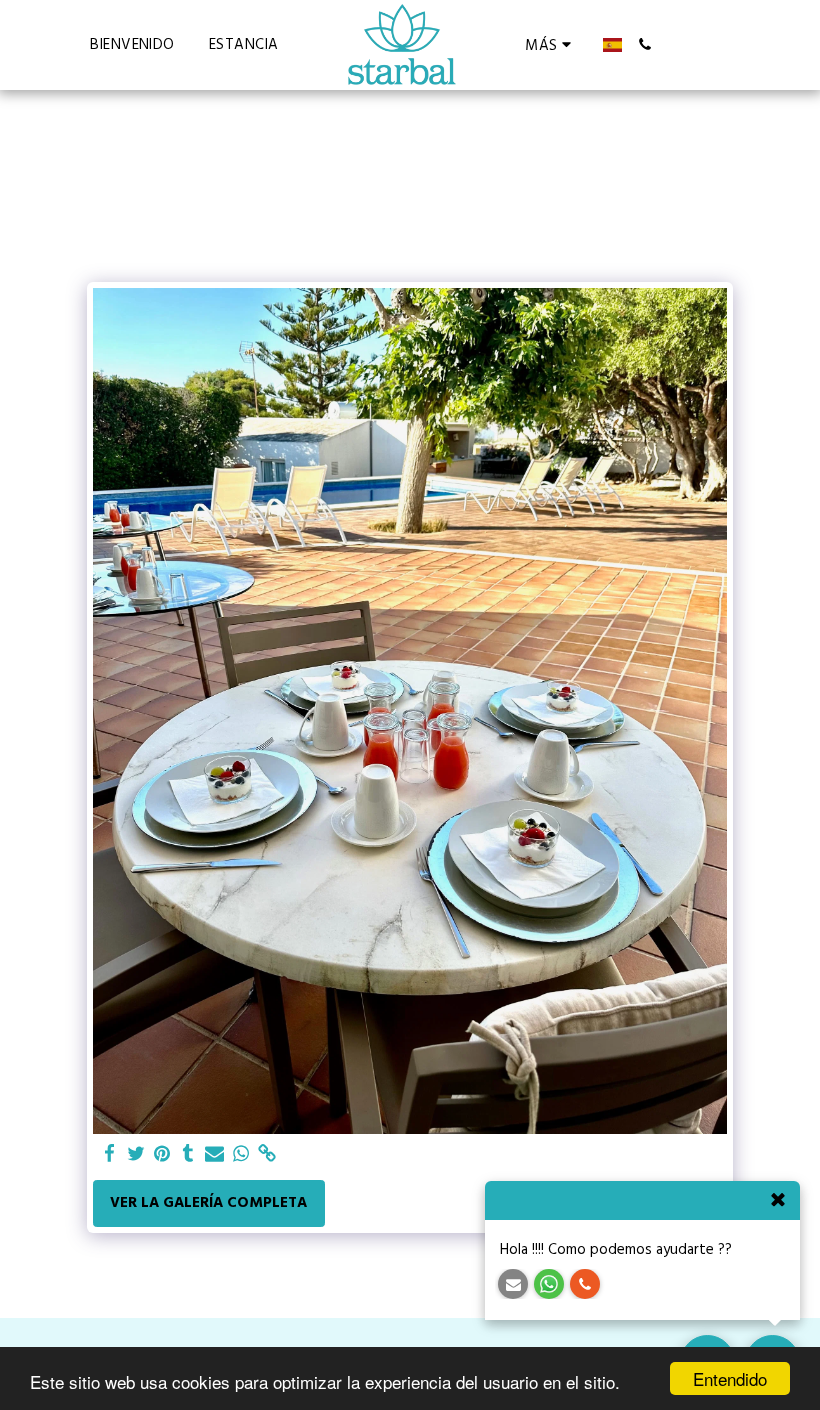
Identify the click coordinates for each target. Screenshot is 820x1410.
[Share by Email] (214, 1154)
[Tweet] (136, 1154)
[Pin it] (162, 1154)
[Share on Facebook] (109, 1154)
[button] (645, 44)
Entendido (730, 1378)
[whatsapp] (241, 1154)
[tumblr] (188, 1154)
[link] (267, 1154)
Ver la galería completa (208, 1202)
